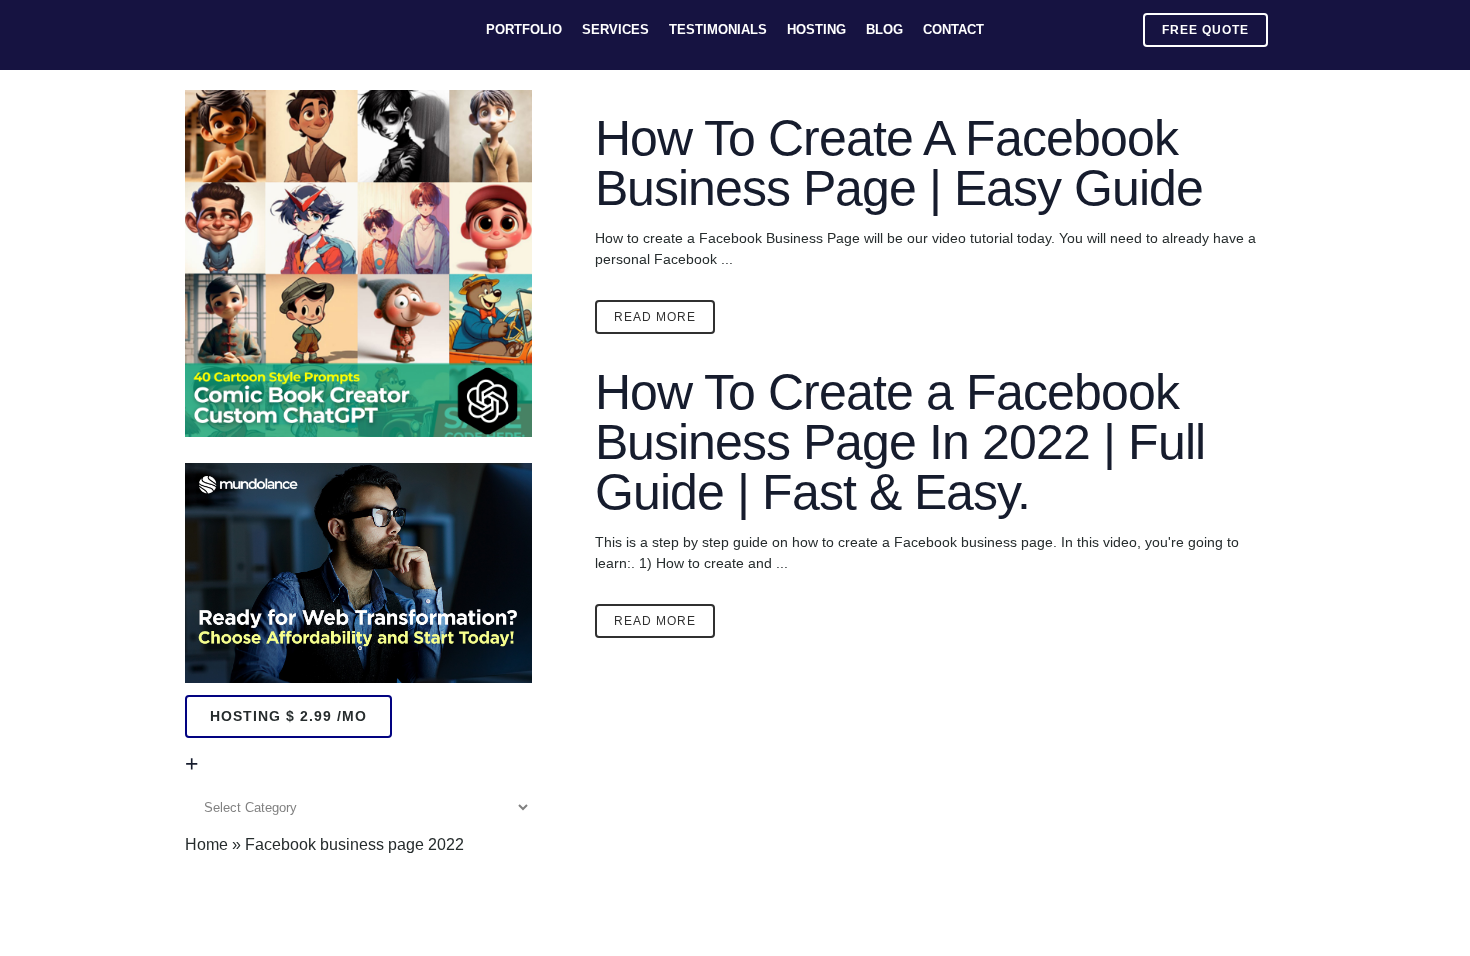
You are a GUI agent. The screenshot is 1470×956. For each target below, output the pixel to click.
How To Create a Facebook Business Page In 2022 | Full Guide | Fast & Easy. (900, 442)
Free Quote (1205, 30)
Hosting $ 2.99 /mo (288, 716)
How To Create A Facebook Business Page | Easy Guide (899, 163)
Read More (655, 317)
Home (206, 844)
